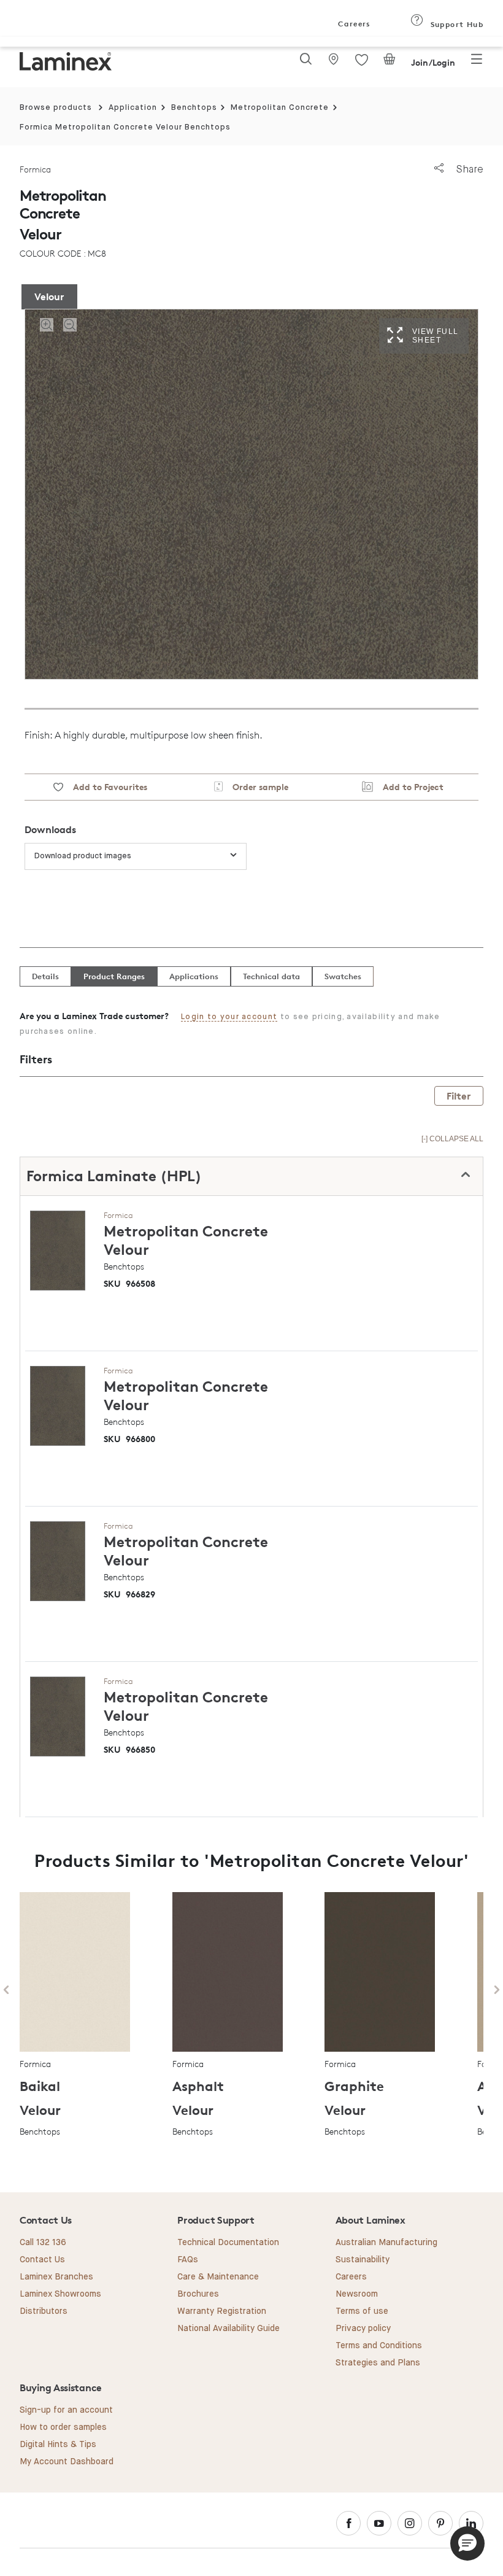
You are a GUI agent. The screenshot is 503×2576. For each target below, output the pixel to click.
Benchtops (194, 108)
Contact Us (42, 2260)
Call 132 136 (43, 2243)
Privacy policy (363, 2329)
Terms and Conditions (379, 2346)
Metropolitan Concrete (280, 108)
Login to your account (229, 1017)
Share (468, 169)
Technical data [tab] (271, 976)
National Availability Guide (228, 2329)
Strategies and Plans (378, 2363)
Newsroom (357, 2294)
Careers (353, 24)
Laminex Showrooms (60, 2294)
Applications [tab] (194, 976)
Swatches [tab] (343, 976)
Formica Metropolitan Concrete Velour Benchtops (125, 127)
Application (133, 108)
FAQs (188, 2260)
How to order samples (63, 2427)
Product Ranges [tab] (114, 976)
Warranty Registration (222, 2311)
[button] (467, 2543)
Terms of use (362, 2311)
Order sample (255, 787)
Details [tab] (45, 976)
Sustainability (363, 2260)
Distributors (44, 2311)
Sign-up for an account (66, 2410)
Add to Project (408, 787)
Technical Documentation (228, 2243)
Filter (459, 1096)
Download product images (83, 856)
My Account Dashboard (67, 2462)
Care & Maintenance (218, 2277)
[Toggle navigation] (477, 63)
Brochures (198, 2294)
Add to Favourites (105, 787)
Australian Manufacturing (386, 2243)
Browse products (56, 108)
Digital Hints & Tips (58, 2445)
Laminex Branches (56, 2277)
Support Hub (455, 24)
